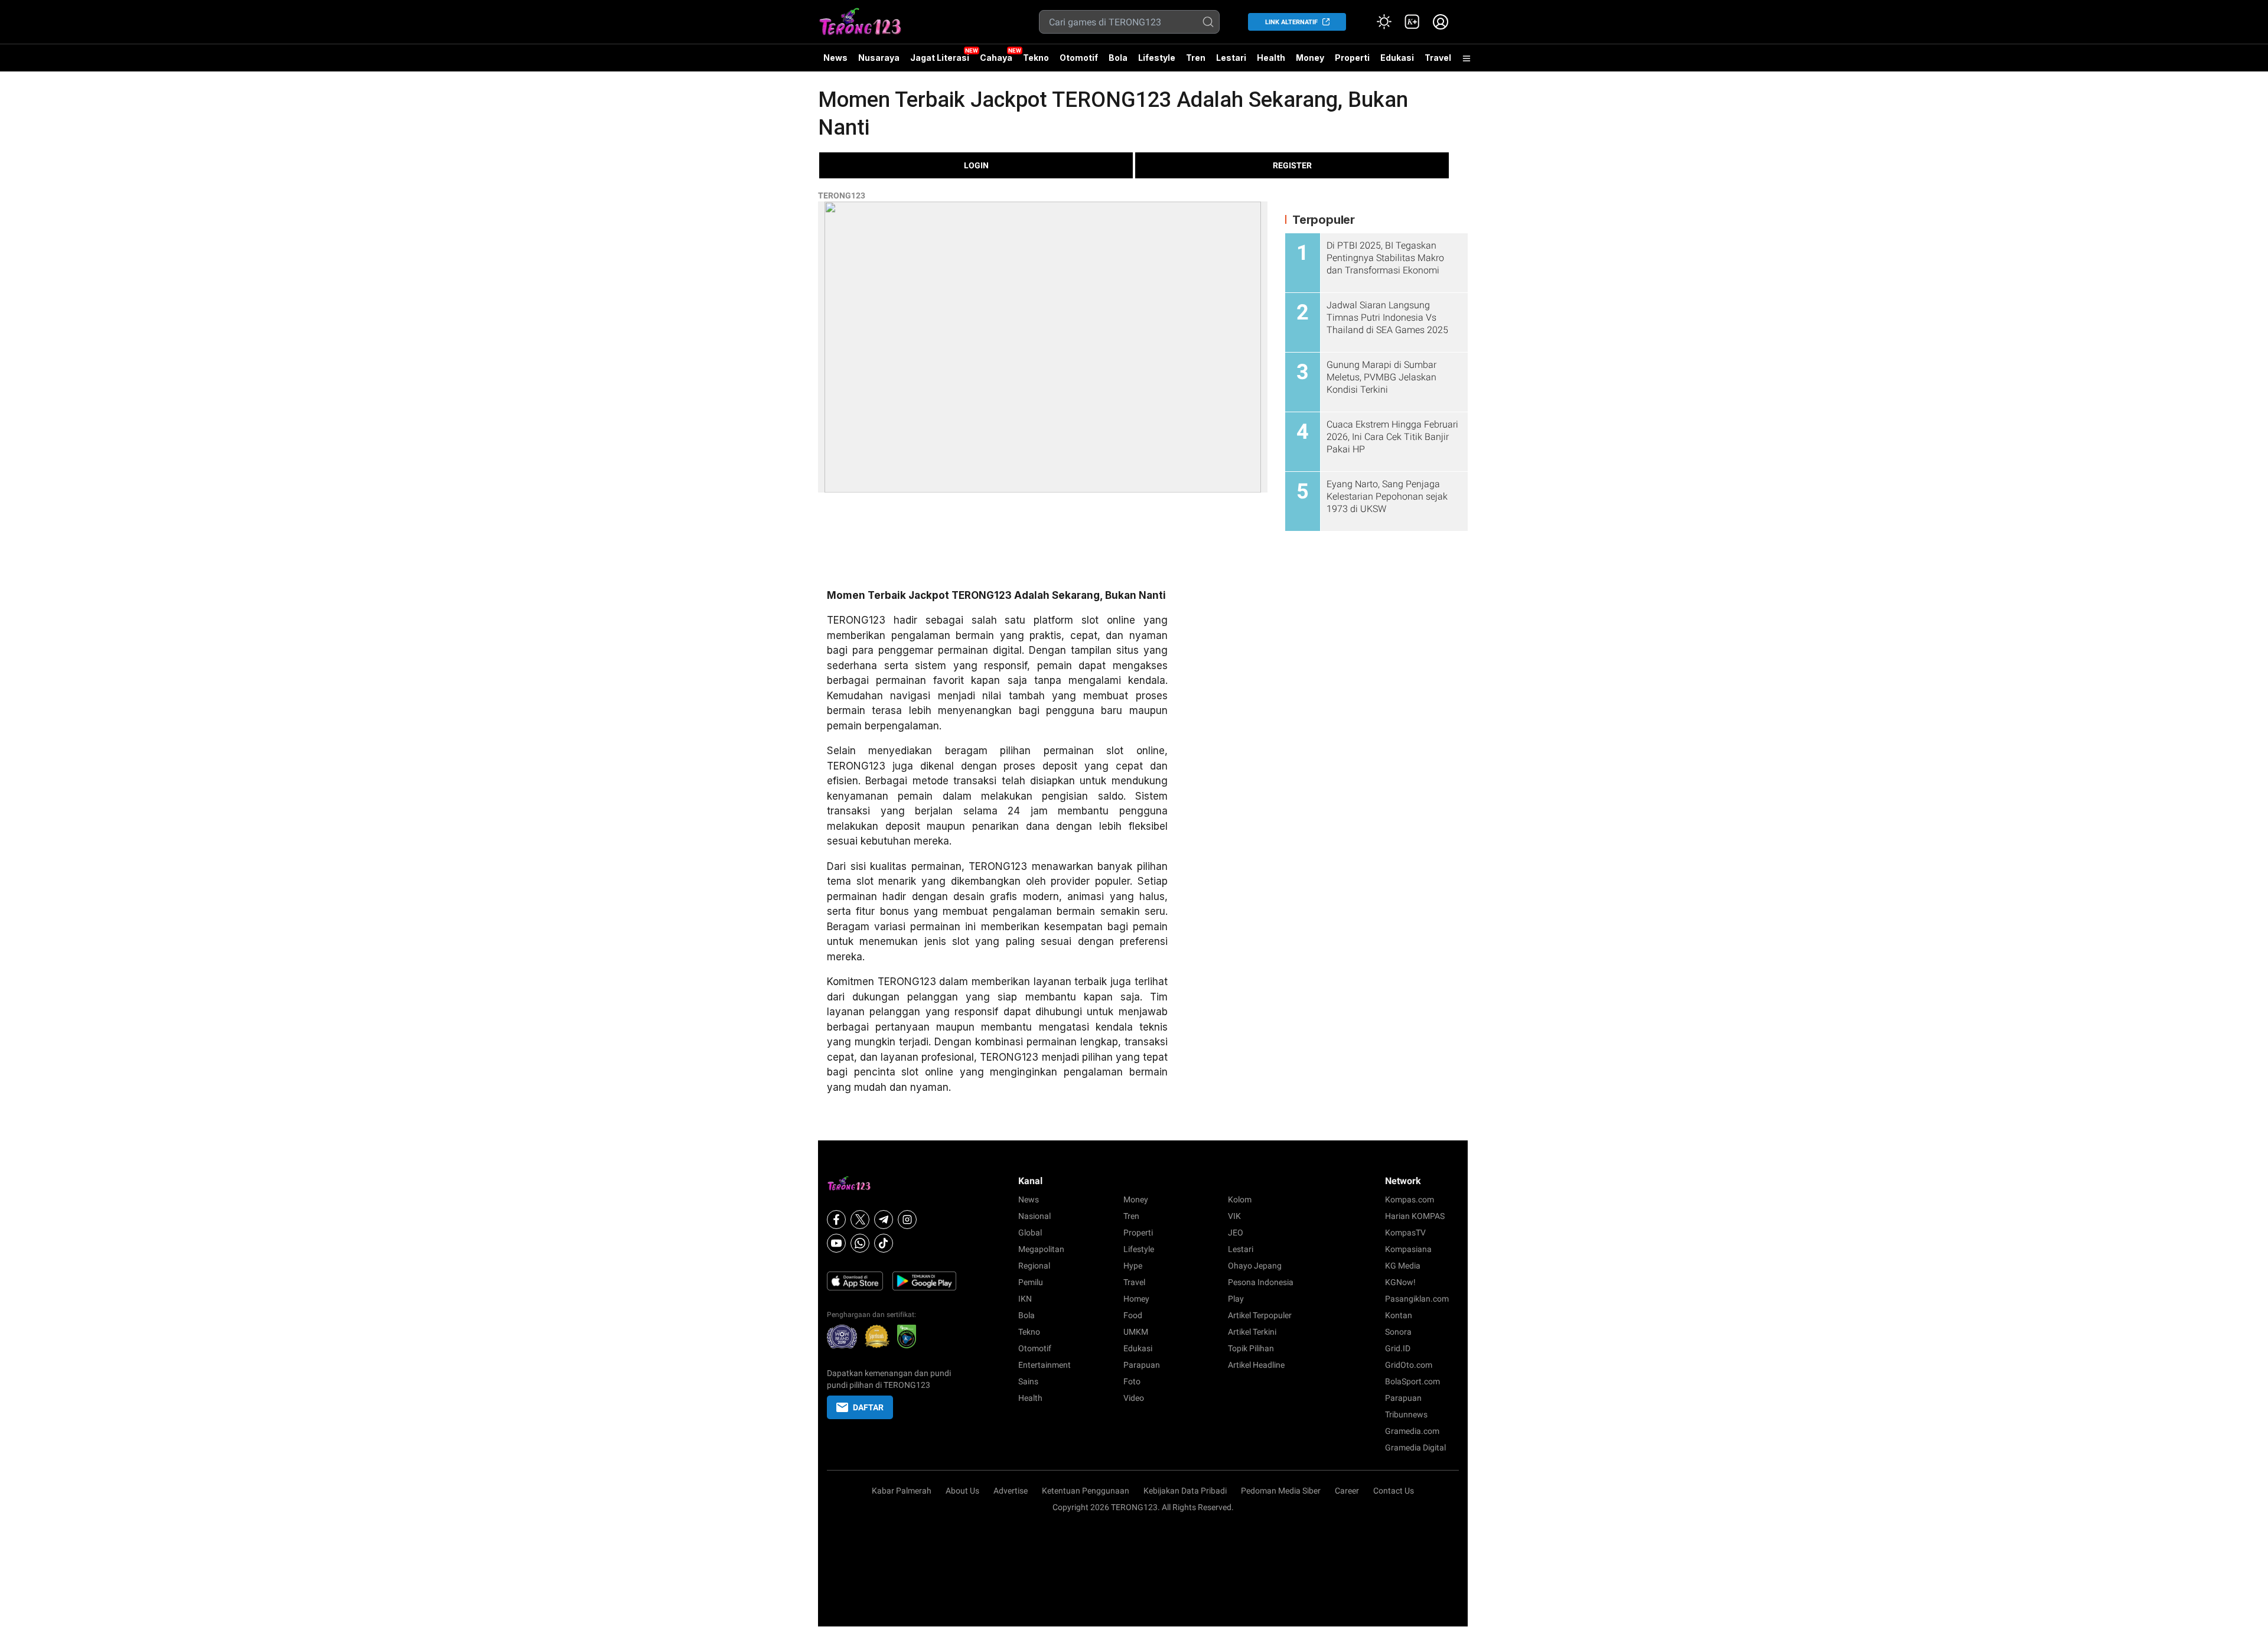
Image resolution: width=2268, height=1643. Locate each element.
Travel (1438, 58)
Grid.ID (1398, 1348)
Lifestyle (1157, 58)
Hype (1133, 1266)
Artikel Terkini (1252, 1332)
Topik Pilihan (1251, 1348)
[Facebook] (836, 1220)
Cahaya (996, 58)
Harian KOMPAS (1415, 1216)
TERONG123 (842, 195)
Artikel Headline (1256, 1365)
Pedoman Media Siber (1281, 1491)
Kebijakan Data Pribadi (1185, 1491)
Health (1271, 58)
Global (1030, 1233)
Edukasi (1397, 58)
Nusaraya (879, 58)
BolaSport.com (1412, 1381)
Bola (1118, 58)
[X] (860, 1220)
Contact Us (1394, 1491)
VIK (1234, 1216)
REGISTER (1292, 165)
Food (1133, 1315)
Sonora (1398, 1332)
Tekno (1036, 58)
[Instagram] (907, 1220)
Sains (1028, 1381)
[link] (1412, 22)
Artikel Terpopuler (1260, 1315)
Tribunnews (1406, 1414)
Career (1347, 1491)
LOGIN (976, 165)
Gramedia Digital (1415, 1448)
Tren (1196, 58)
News (835, 58)
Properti (1352, 58)
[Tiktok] (884, 1243)
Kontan (1399, 1315)
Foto (1132, 1381)
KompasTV (1405, 1233)
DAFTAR (868, 1407)
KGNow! (1400, 1282)
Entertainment (1045, 1365)
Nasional (1034, 1216)
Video (1134, 1398)
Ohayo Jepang (1255, 1266)
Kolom (1240, 1199)
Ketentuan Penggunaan (1086, 1491)
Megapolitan (1041, 1249)
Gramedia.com (1412, 1431)
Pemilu (1031, 1282)
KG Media (1403, 1266)
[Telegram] (884, 1220)
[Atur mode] (1384, 22)
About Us (962, 1491)
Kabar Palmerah (902, 1491)
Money (1310, 58)
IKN (1025, 1299)
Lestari (1231, 62)
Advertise (1011, 1491)
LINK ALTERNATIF (1291, 22)
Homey (1136, 1299)
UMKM (1136, 1332)
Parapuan (1142, 1365)
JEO (1236, 1233)
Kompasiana (1408, 1249)
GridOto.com (1409, 1365)
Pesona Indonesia (1261, 1282)
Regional (1034, 1266)
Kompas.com (1410, 1199)
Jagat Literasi (940, 58)
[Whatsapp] (860, 1243)
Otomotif (1079, 58)
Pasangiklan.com (1417, 1299)
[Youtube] (836, 1243)
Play (1236, 1299)
